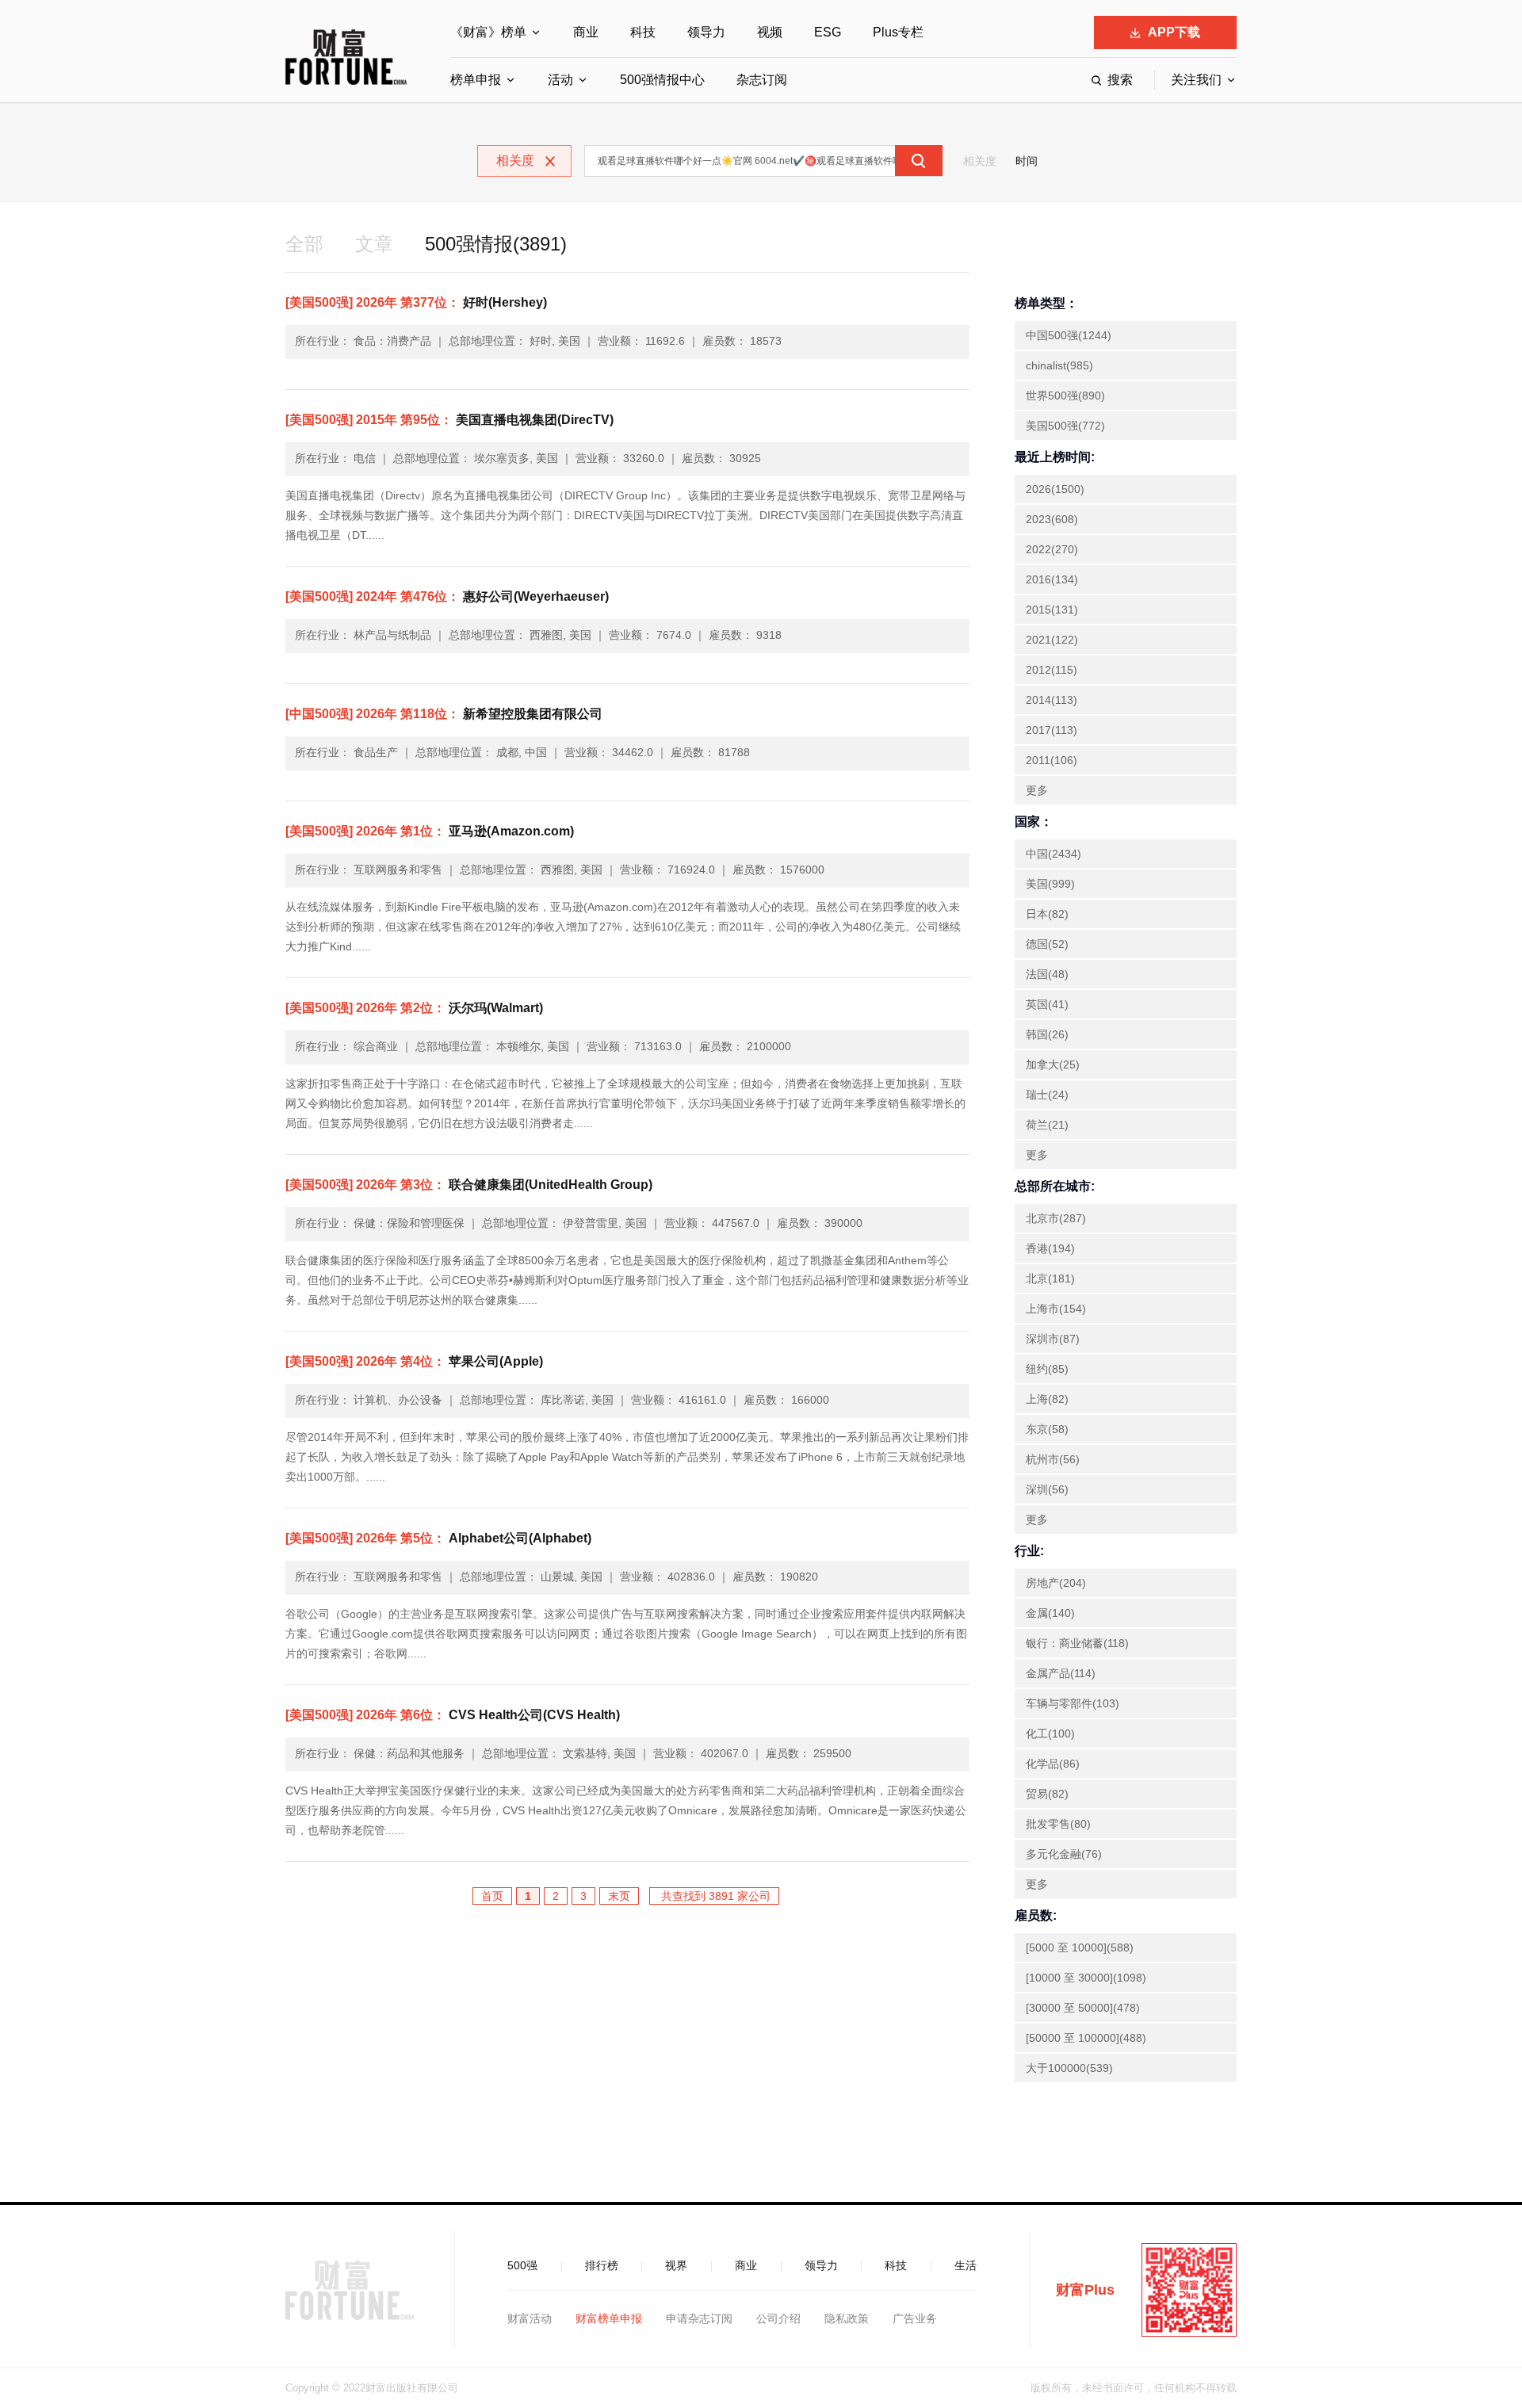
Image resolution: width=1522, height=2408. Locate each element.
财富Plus (1085, 2290)
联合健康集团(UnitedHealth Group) (469, 1185)
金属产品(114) (1061, 1673)
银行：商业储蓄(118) (1077, 1643)
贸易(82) (1047, 1794)
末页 (619, 1896)
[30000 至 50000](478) (1083, 2008)
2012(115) (1052, 670)
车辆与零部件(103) (1073, 1703)
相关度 (980, 161)
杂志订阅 (762, 80)
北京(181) (1050, 1279)
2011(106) (1052, 760)
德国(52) (1047, 944)
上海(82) (1047, 1399)
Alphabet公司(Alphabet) (438, 1538)
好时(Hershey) (416, 302)
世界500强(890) (1065, 396)
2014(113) (1052, 700)
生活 (966, 2265)
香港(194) (1050, 1248)
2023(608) (1052, 519)
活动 (560, 80)
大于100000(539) (1069, 2068)
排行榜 (602, 2265)
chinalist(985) (1059, 365)
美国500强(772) (1065, 426)
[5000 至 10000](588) (1080, 1947)
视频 (770, 32)
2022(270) (1052, 549)
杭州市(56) (1053, 1459)
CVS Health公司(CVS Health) (453, 1715)
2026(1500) (1055, 489)
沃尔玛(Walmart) (414, 1008)
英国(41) (1047, 1004)
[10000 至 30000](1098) (1086, 1978)
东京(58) (1047, 1429)
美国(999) (1050, 884)
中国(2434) (1054, 854)
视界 (676, 2265)
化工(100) (1050, 1733)
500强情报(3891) (496, 244)
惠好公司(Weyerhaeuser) (447, 596)
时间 (1027, 161)
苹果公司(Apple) (414, 1361)
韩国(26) (1047, 1034)
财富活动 (530, 2318)
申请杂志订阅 (699, 2318)
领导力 (706, 32)
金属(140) (1050, 1613)
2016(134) (1052, 579)
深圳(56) (1047, 1489)
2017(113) (1052, 730)
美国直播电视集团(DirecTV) (449, 420)
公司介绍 (778, 2318)
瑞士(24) (1047, 1095)
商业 (586, 32)
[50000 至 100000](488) (1086, 2038)
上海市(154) (1056, 1309)
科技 (643, 32)
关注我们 (1196, 80)
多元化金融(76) (1064, 1854)
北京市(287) (1056, 1218)
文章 (374, 244)
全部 (304, 244)
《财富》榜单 (488, 32)
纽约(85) (1047, 1369)
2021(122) (1052, 640)
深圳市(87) (1053, 1339)
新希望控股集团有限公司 (444, 714)
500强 (522, 2265)
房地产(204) (1056, 1583)
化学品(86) (1053, 1764)
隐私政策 (847, 2318)
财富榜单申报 (609, 2318)
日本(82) (1047, 914)
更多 (1037, 790)
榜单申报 (476, 80)
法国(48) (1047, 974)
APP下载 (1174, 32)
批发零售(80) (1058, 1824)
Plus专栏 (898, 32)
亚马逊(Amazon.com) (430, 831)
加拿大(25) (1053, 1064)
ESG (828, 32)
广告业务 (915, 2318)
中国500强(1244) (1069, 335)
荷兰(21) (1047, 1125)
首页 (492, 1896)
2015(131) (1052, 610)
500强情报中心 (662, 80)
